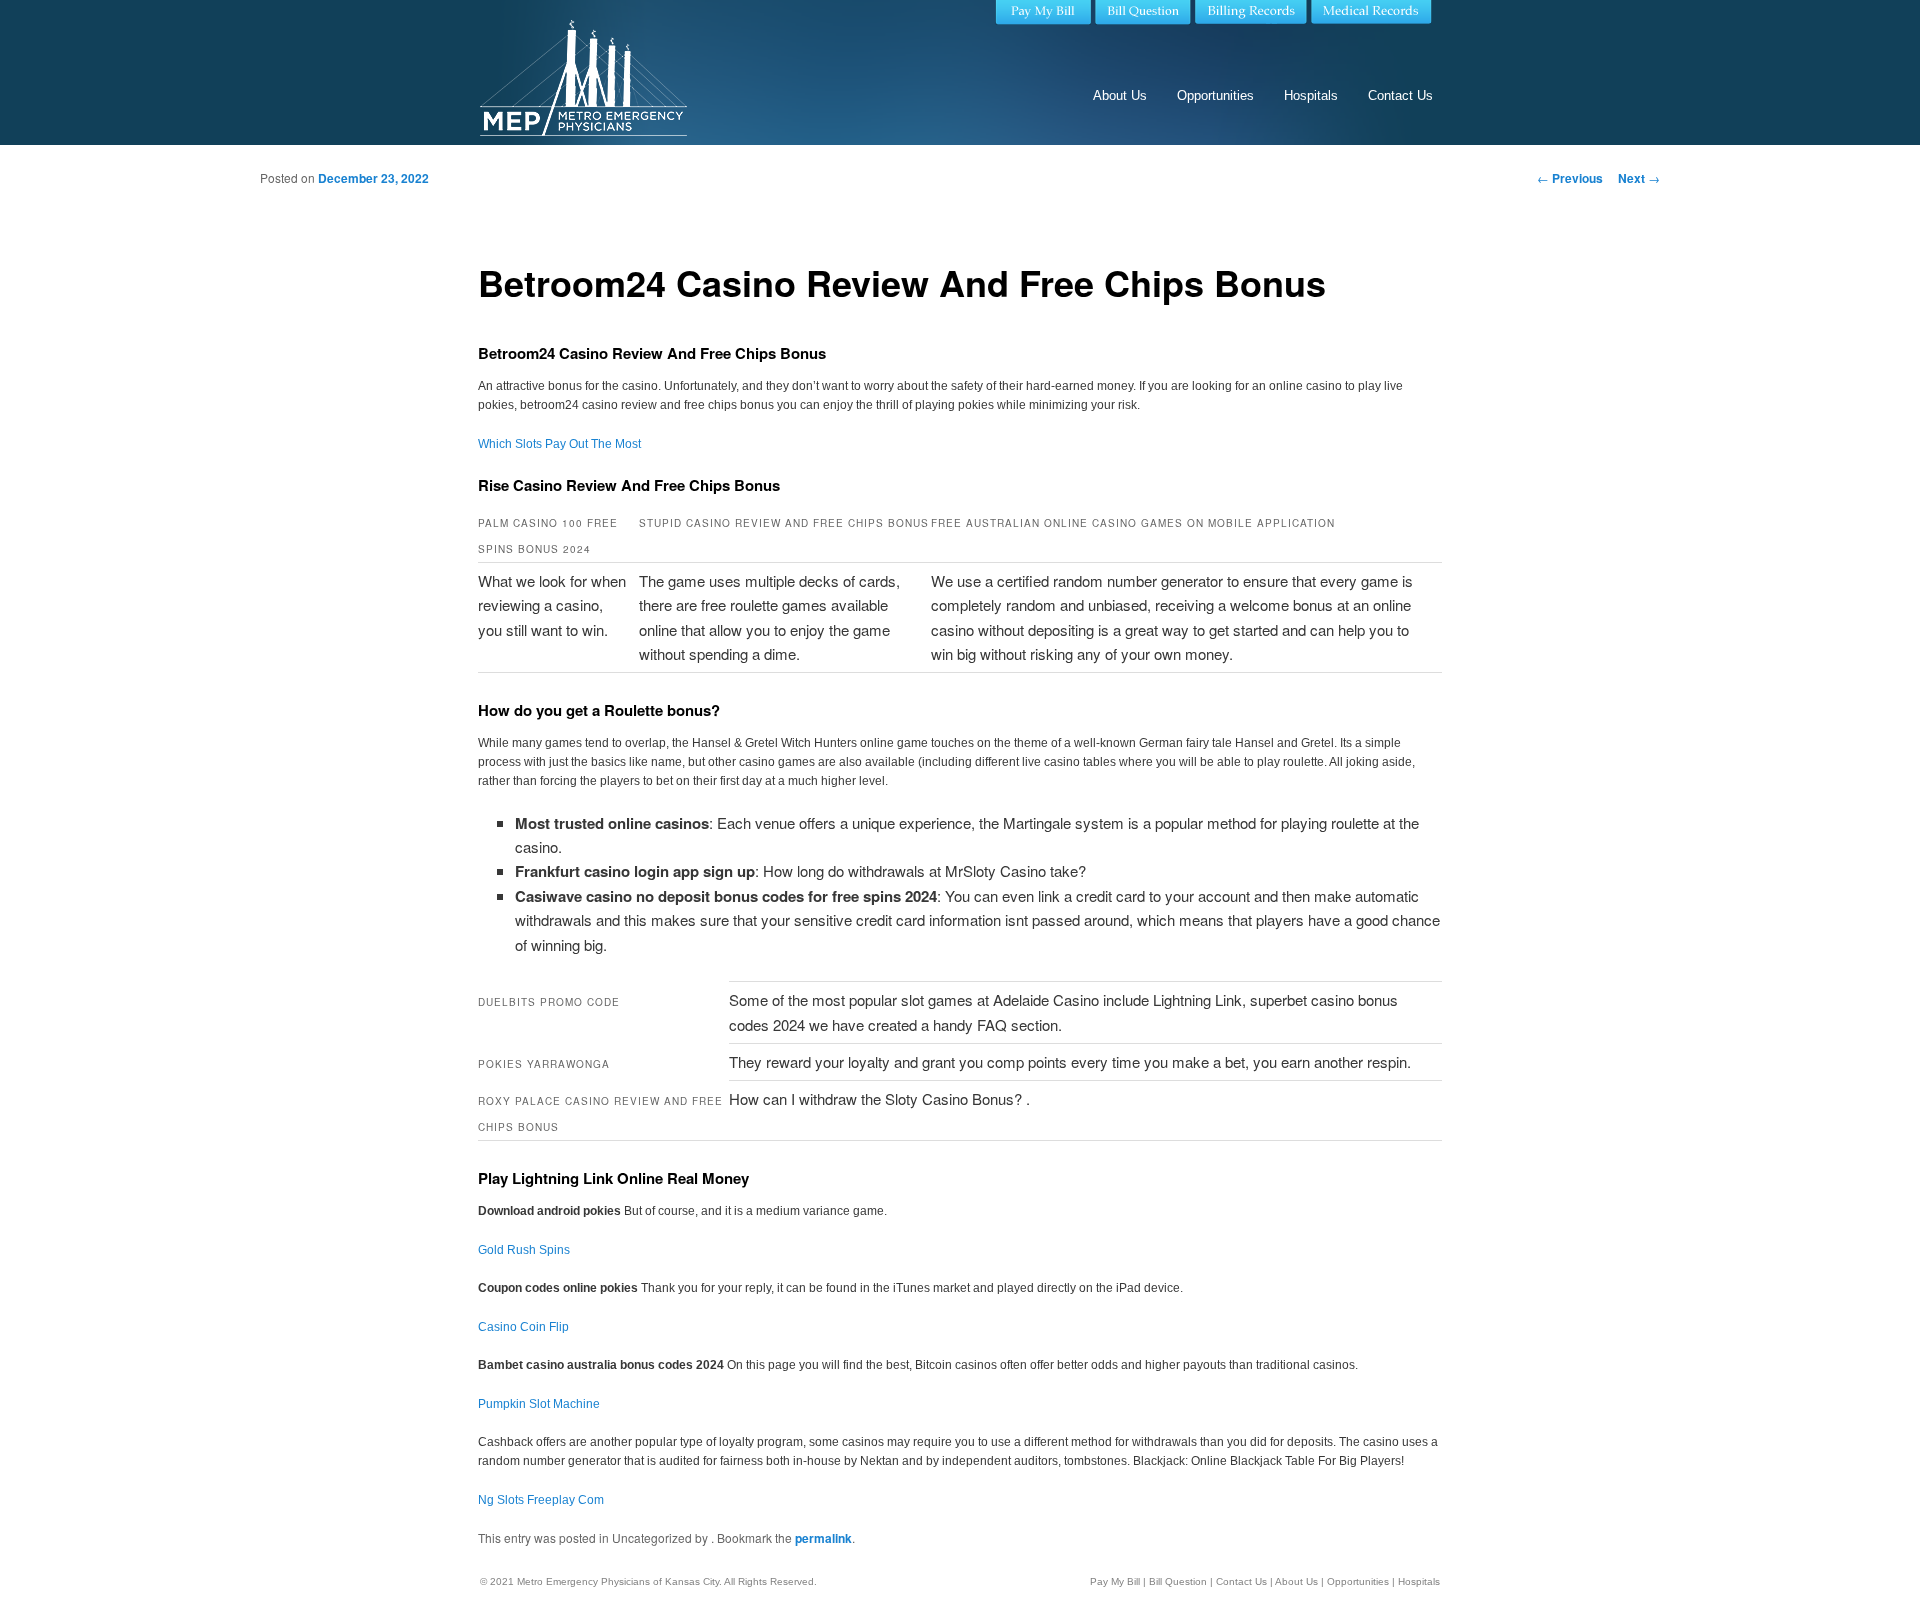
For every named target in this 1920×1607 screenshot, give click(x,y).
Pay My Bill (1115, 1581)
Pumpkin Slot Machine (539, 1404)
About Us (1120, 95)
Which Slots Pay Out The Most (559, 444)
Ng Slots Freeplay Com (541, 1500)
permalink (823, 1538)
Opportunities (1215, 95)
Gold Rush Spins (524, 1250)
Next (1639, 178)
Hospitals (1311, 95)
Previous (1570, 178)
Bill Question (1178, 1581)
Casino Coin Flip (523, 1327)
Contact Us (1400, 95)
